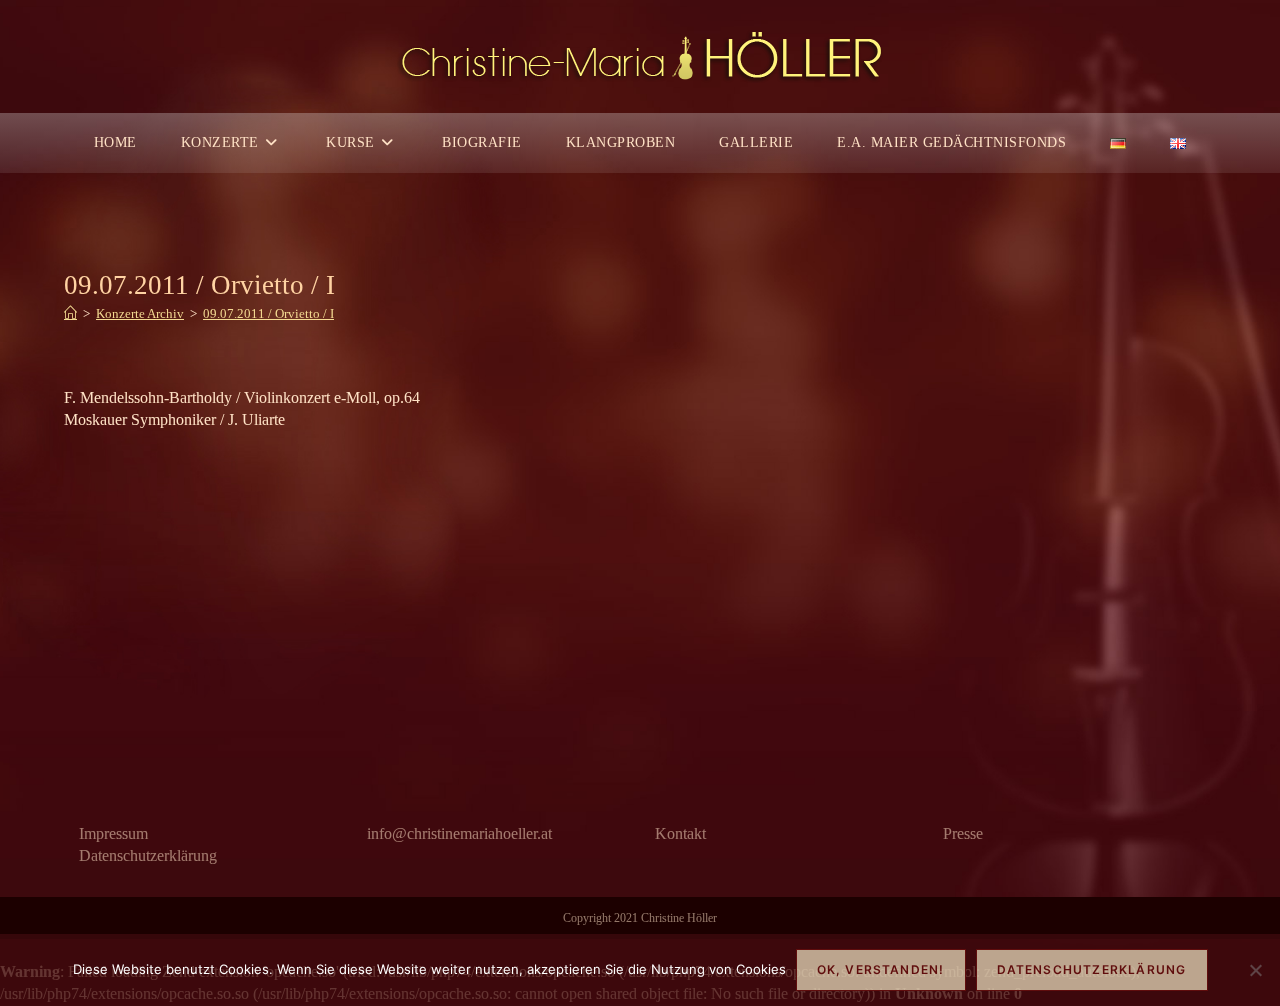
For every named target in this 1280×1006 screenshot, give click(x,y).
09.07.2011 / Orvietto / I (268, 313)
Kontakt (680, 833)
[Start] (70, 313)
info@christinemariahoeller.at (459, 833)
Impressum (113, 833)
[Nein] (1255, 970)
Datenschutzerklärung (148, 855)
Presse (963, 833)
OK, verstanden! (881, 969)
